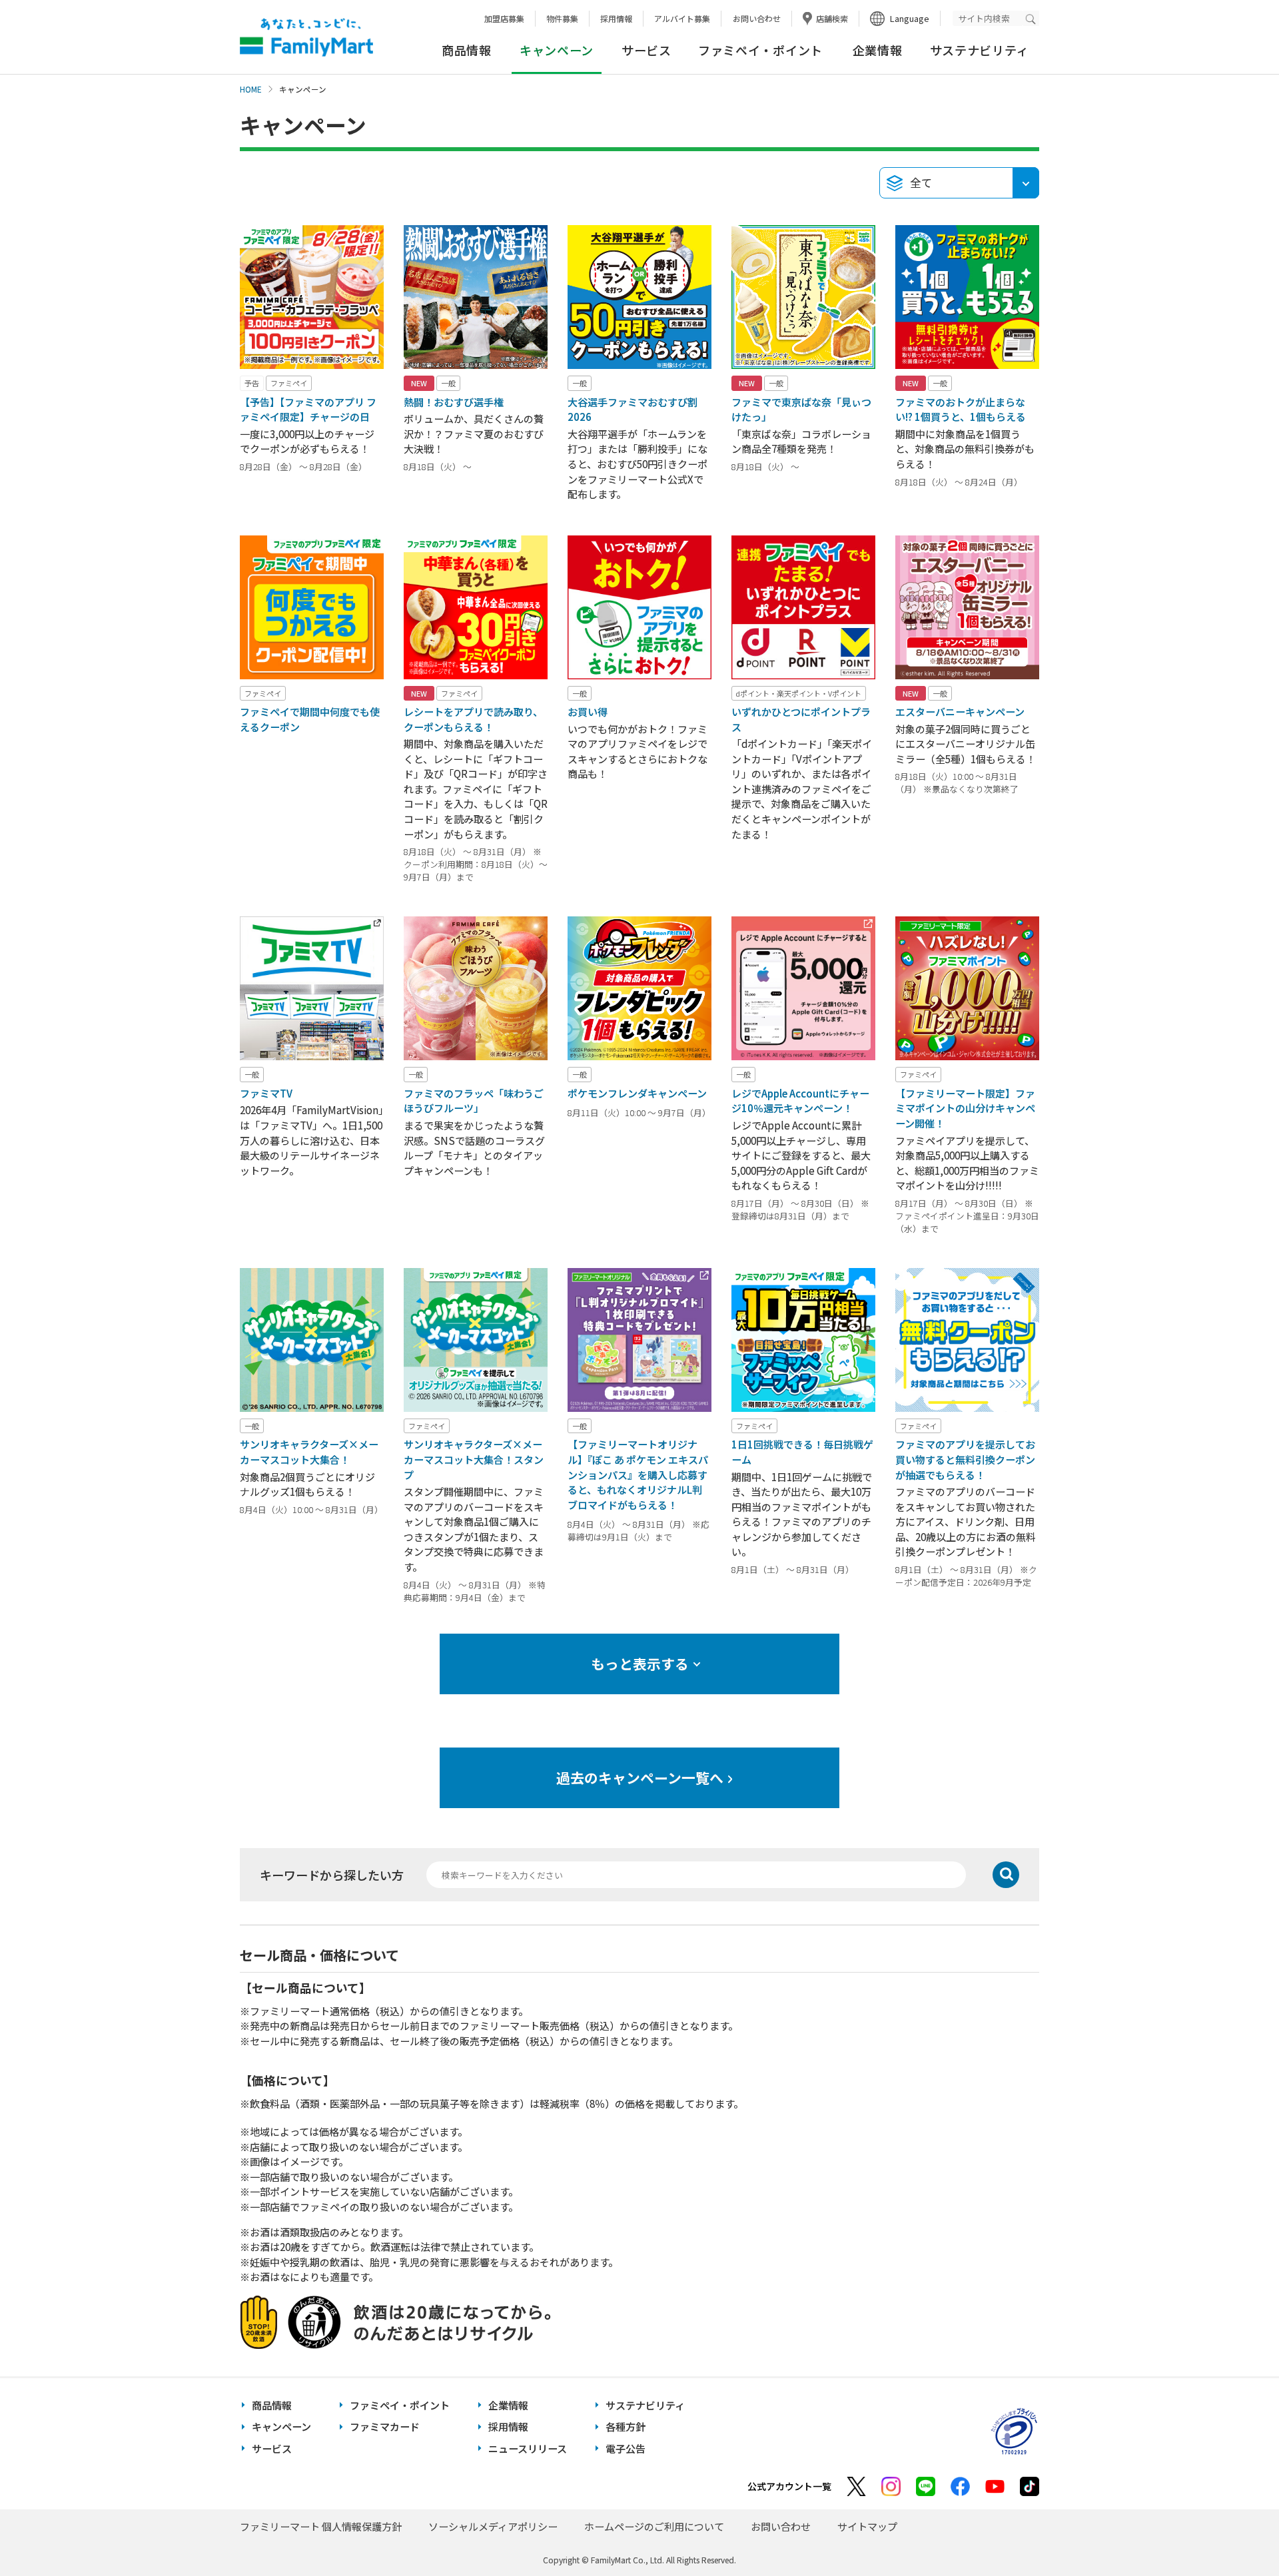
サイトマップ (867, 2526)
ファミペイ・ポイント (760, 50)
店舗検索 (832, 18)
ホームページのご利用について (654, 2526)
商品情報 (467, 50)
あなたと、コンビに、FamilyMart (306, 37)
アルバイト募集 (682, 18)
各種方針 (626, 2426)
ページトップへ (1236, 2532)
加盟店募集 (504, 18)
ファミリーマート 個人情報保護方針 (321, 2526)
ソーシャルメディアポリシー (493, 2526)
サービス (646, 50)
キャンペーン (281, 2426)
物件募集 (562, 18)
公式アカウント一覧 (789, 2486)
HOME (251, 89)
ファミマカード (385, 2426)
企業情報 (878, 50)
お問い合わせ (757, 18)
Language (910, 18)
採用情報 (616, 18)
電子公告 (626, 2448)
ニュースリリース (528, 2448)
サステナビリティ (980, 50)
